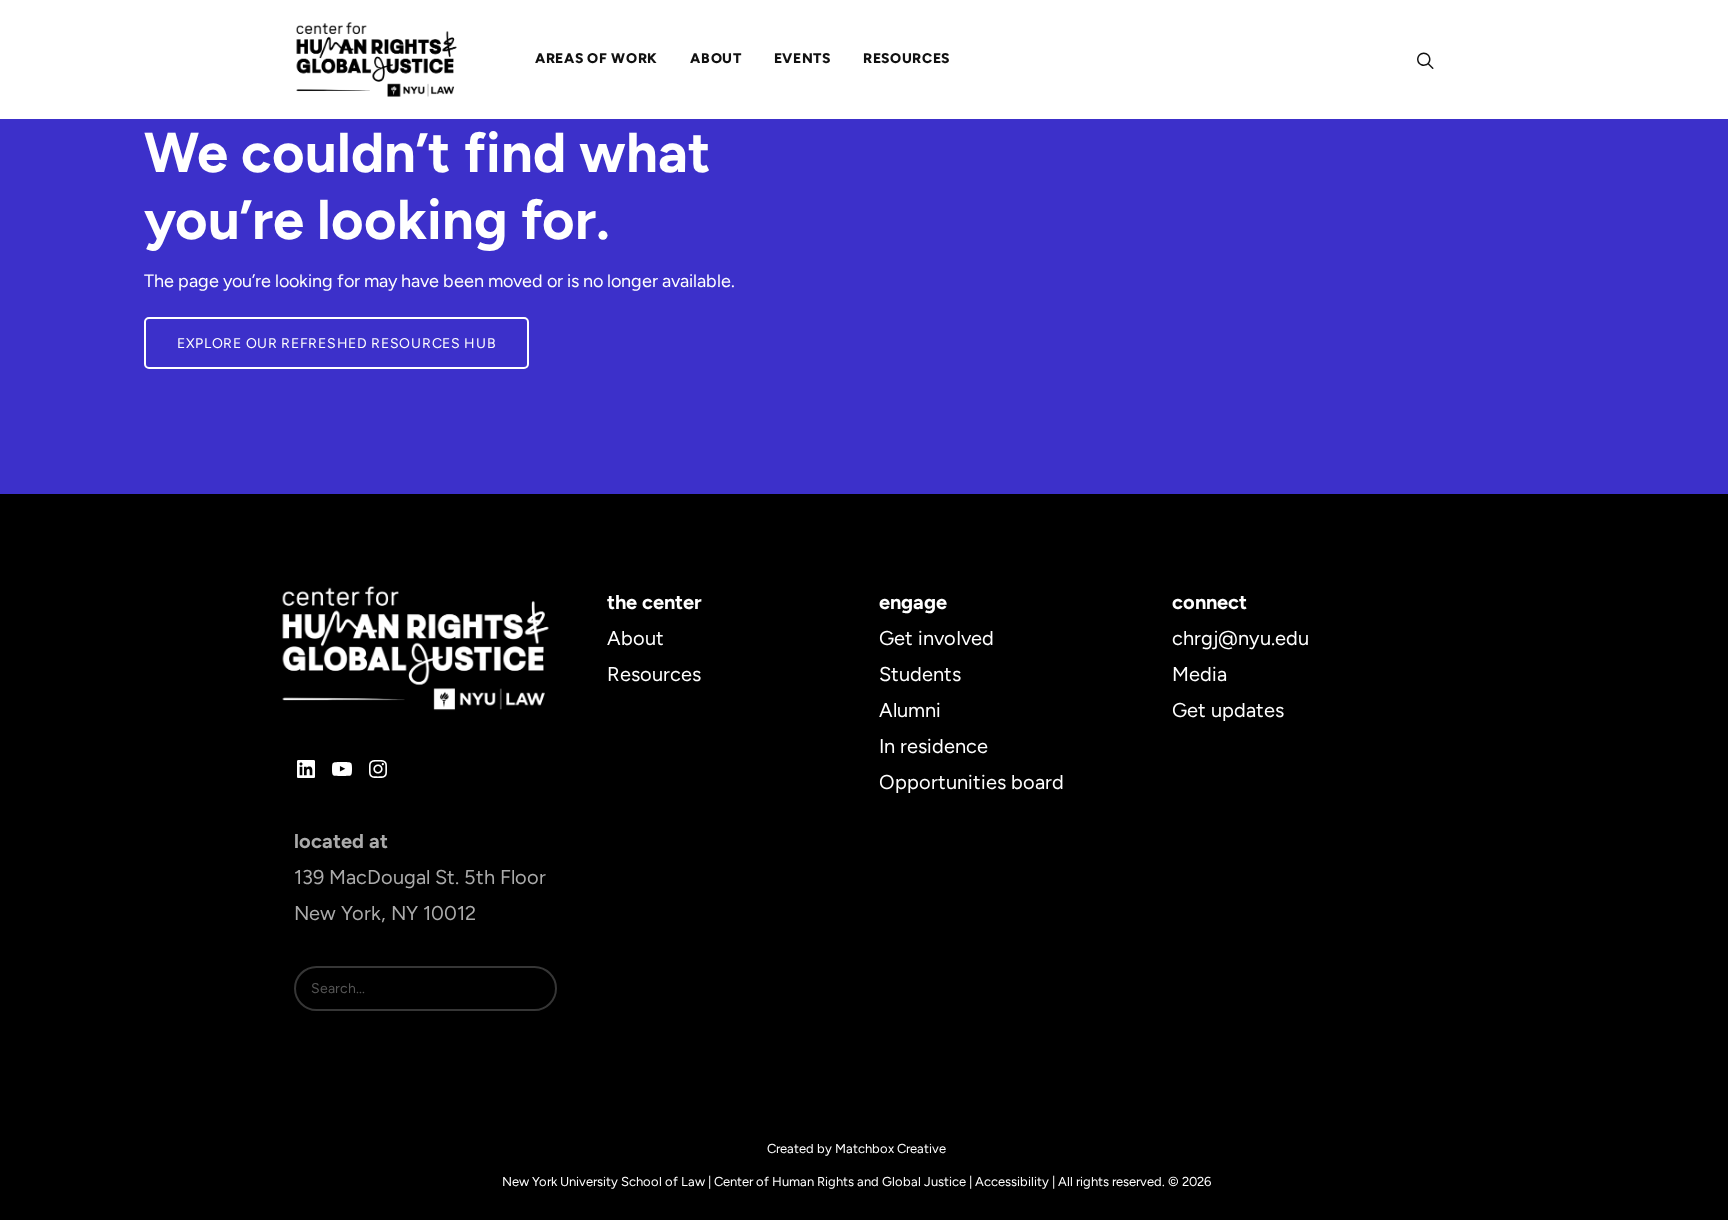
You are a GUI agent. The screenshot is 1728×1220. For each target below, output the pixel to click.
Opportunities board (971, 782)
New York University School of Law (603, 1181)
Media (1199, 674)
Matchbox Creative (890, 1148)
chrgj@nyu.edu (1240, 638)
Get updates (1228, 710)
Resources (654, 674)
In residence (933, 746)
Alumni (910, 710)
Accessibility (1012, 1181)
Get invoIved (936, 638)
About (635, 638)
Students (920, 674)
